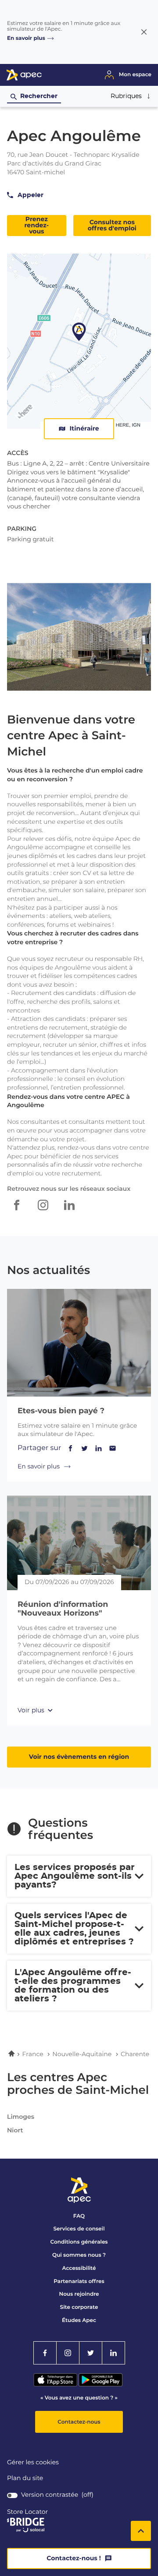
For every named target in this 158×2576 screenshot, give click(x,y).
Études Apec (79, 2320)
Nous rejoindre (79, 2294)
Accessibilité (79, 2268)
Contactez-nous (79, 2422)
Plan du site (25, 2478)
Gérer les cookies (33, 2463)
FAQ (79, 2216)
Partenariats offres (79, 2281)
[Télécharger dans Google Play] (101, 2384)
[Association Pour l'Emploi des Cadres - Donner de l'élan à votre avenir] (24, 79)
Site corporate (79, 2307)
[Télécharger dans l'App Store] (56, 2384)
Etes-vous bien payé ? (61, 1411)
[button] (131, 96)
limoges (21, 2117)
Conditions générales (79, 2242)
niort (15, 2131)
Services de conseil (79, 2229)
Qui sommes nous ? (79, 2255)
